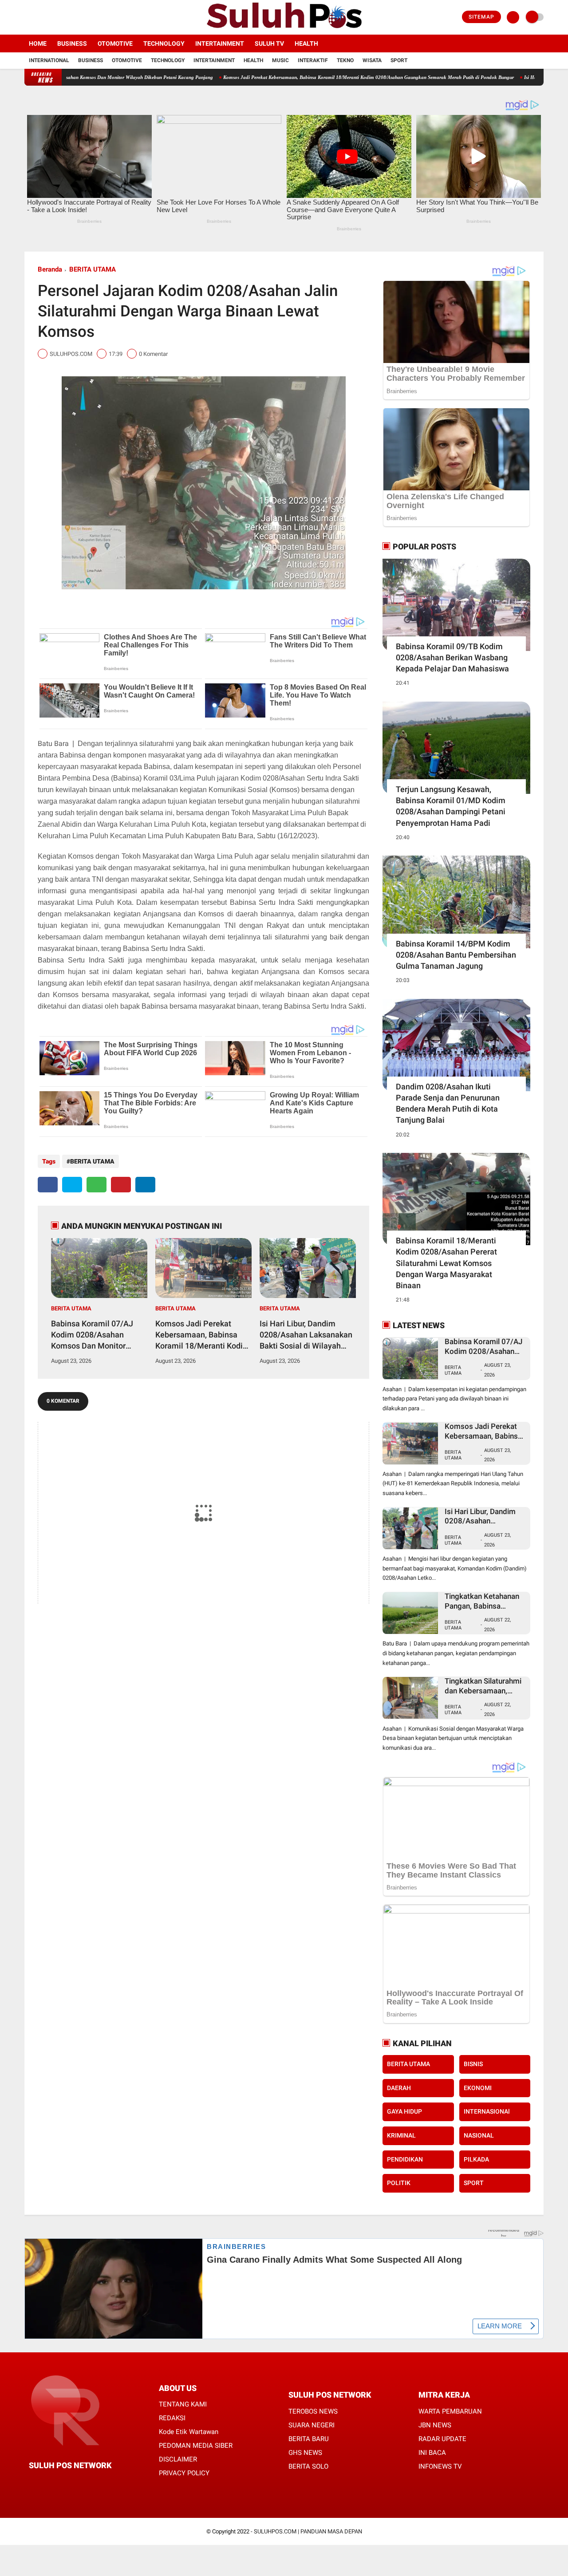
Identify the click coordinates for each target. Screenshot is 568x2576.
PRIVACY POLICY (184, 2473)
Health (306, 43)
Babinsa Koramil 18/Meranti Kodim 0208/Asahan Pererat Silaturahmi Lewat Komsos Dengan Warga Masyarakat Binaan (446, 1263)
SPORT (474, 2183)
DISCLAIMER (178, 2459)
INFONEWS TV (440, 2466)
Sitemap (481, 17)
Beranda (50, 269)
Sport (399, 60)
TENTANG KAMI (183, 2404)
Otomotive (115, 43)
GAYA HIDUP (404, 2111)
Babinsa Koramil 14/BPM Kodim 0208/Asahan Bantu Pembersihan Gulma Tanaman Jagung (456, 955)
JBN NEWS (435, 2425)
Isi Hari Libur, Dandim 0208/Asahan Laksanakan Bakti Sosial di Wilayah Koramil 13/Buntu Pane (306, 1335)
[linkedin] (145, 1185)
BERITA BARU (309, 2439)
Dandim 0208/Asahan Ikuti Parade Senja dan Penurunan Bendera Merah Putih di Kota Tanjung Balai (448, 1103)
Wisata (372, 60)
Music (280, 60)
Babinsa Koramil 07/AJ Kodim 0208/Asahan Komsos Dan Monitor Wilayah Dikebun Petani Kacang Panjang (94, 1335)
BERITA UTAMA (93, 269)
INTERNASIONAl (487, 2111)
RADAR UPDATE (442, 2439)
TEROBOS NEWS (313, 2411)
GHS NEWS (305, 2453)
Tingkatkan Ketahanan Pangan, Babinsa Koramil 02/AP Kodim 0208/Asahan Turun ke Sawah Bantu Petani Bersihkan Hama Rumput (483, 1601)
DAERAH (399, 2088)
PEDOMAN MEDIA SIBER (196, 2446)
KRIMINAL (401, 2135)
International (49, 60)
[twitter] (39, 17)
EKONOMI (478, 2088)
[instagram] (51, 17)
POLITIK (399, 2183)
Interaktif (313, 60)
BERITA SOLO (308, 2466)
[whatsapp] (97, 1185)
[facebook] (27, 17)
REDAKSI (172, 2418)
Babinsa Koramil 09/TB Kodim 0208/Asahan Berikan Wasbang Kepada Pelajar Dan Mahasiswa (452, 657)
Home (38, 43)
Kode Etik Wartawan (189, 2432)
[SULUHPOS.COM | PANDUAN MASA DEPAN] (284, 29)
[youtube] (63, 17)
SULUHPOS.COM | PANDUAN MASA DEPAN (308, 2531)
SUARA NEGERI (312, 2425)
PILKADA (476, 2159)
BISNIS (473, 2064)
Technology (164, 43)
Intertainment (220, 43)
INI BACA (432, 2453)
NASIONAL (479, 2135)
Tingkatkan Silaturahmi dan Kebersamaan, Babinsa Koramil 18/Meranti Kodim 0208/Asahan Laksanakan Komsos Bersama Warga (483, 1686)
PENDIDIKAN (405, 2159)
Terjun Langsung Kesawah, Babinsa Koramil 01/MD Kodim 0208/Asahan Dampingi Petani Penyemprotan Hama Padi (451, 806)
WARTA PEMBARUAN (450, 2411)
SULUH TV (269, 43)
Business (72, 43)
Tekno (345, 60)
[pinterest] (121, 1185)
